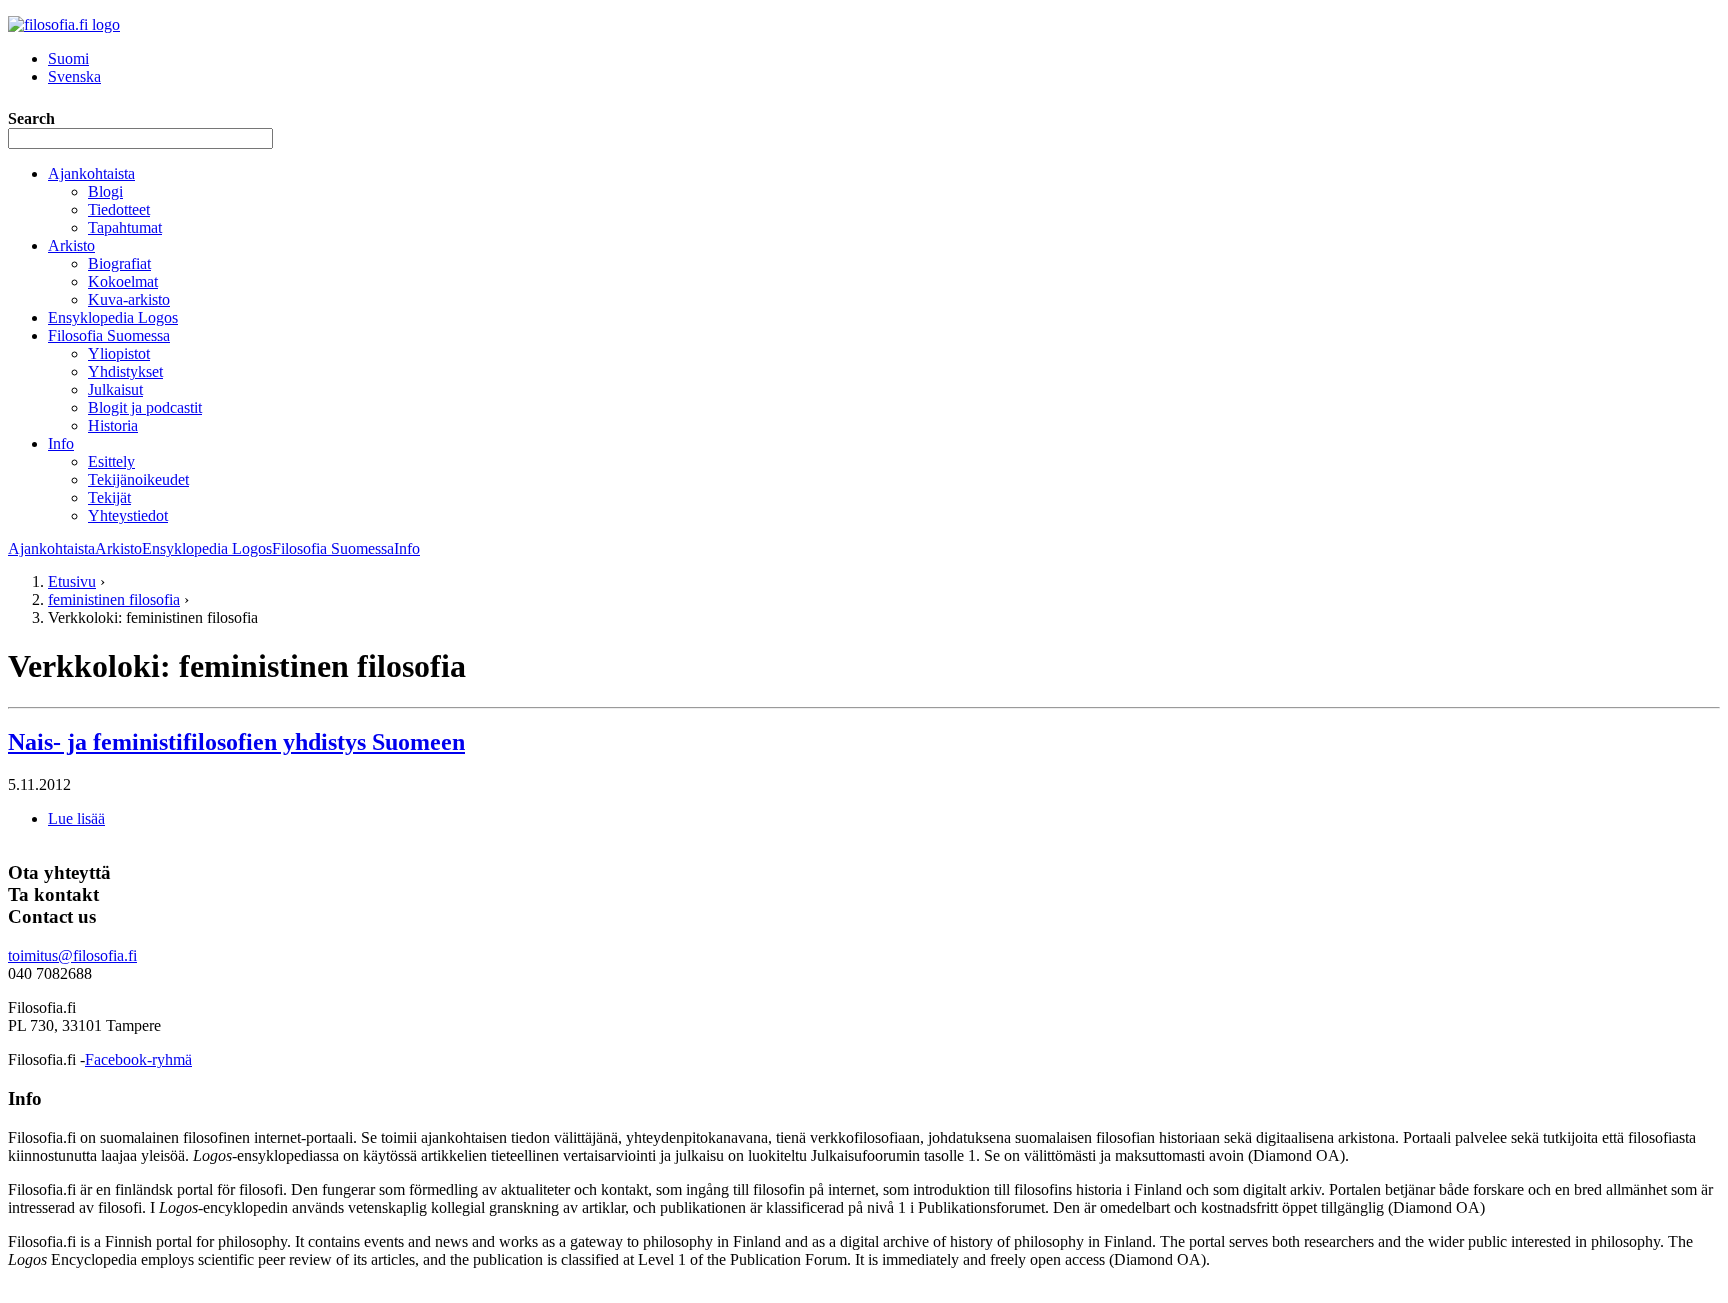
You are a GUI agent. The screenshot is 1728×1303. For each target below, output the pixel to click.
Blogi (105, 191)
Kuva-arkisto (129, 299)
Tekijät (109, 497)
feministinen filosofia (114, 599)
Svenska (74, 76)
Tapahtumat (125, 227)
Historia (113, 425)
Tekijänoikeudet (138, 479)
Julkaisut (115, 389)
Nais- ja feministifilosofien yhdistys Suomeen (236, 742)
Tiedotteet (119, 209)
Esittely (111, 461)
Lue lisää (76, 818)
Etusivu (72, 581)
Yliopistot (119, 353)
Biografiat (119, 263)
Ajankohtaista (91, 173)
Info (61, 443)
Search (31, 118)
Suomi (68, 58)
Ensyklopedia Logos (113, 317)
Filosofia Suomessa (109, 335)
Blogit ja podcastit (145, 407)
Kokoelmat (123, 281)
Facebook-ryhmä (138, 1059)
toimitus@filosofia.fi (72, 955)
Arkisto (71, 245)
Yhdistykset (125, 371)
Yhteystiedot (128, 515)
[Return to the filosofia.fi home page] (64, 24)
